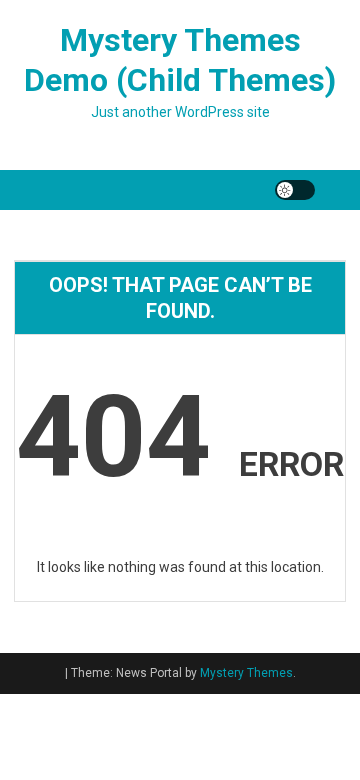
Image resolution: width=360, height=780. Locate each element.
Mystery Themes (246, 673)
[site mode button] (295, 190)
